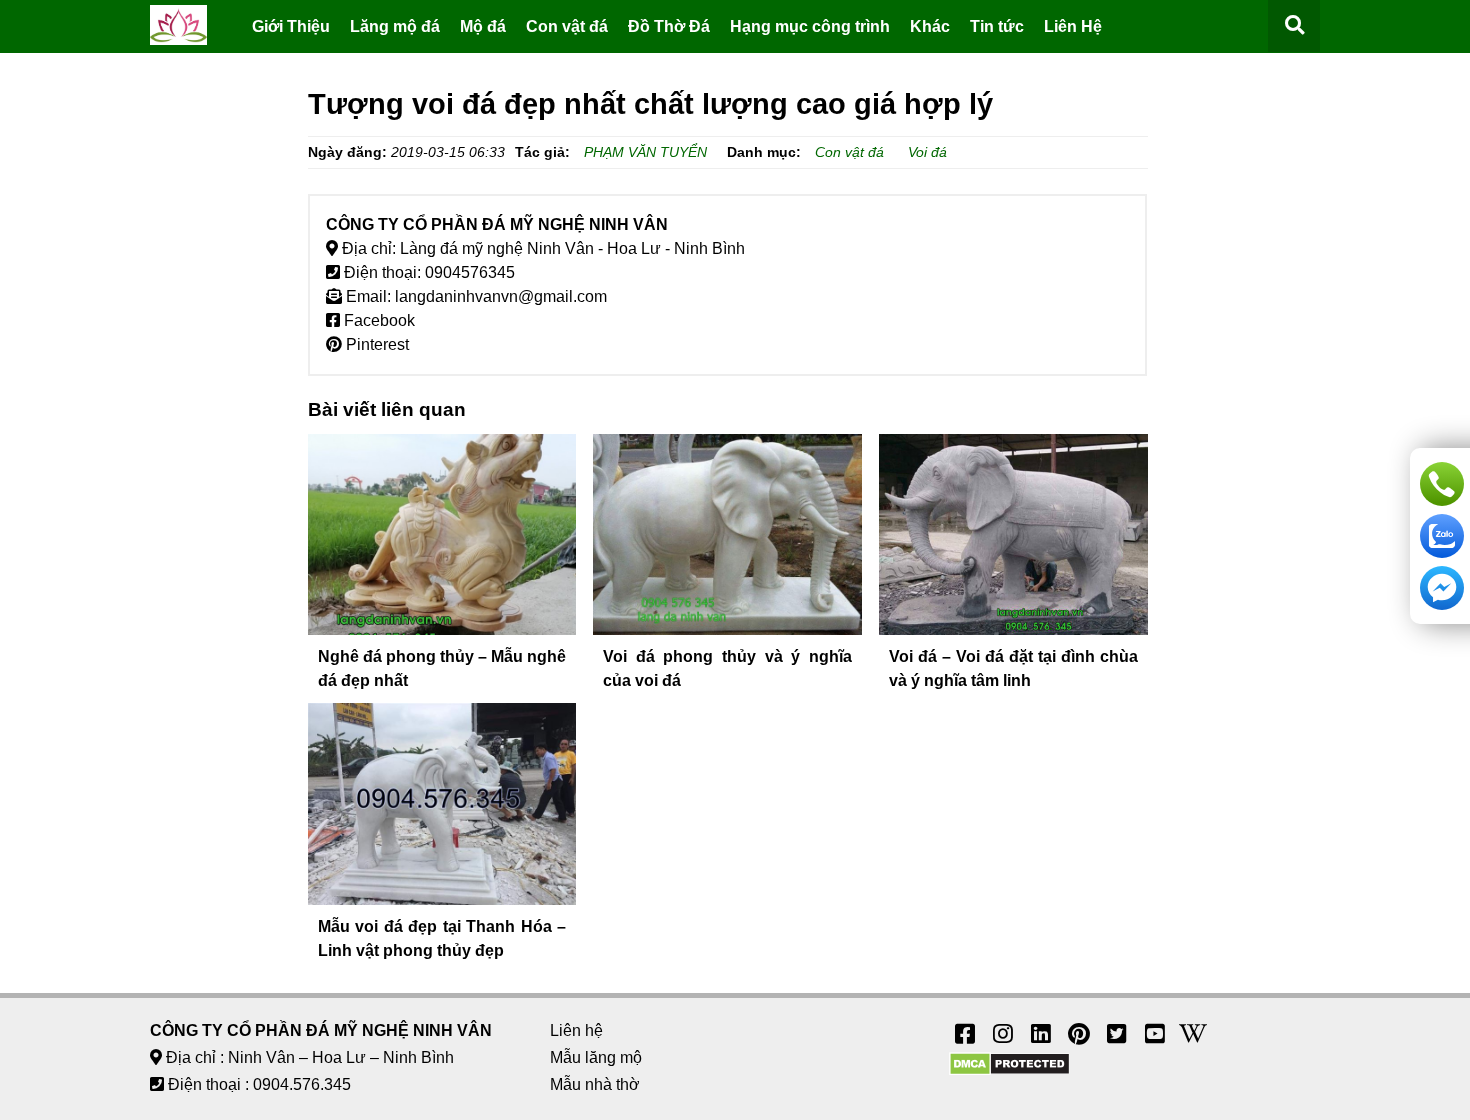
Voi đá (927, 152)
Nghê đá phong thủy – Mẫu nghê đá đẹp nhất (442, 668)
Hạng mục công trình (810, 26)
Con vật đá (567, 26)
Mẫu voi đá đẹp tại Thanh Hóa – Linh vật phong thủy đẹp (442, 938)
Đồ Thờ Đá (669, 26)
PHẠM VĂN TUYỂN (645, 152)
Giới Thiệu (291, 26)
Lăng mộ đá (395, 26)
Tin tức (997, 26)
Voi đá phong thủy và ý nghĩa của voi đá (727, 668)
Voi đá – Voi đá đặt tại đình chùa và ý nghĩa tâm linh (1013, 668)
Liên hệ (576, 1030)
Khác (930, 26)
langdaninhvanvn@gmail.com (501, 296)
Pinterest (375, 344)
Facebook (377, 320)
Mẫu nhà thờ (595, 1084)
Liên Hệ (1073, 26)
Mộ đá (483, 26)
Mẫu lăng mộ (596, 1057)
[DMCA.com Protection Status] (1009, 1070)
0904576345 (470, 272)
